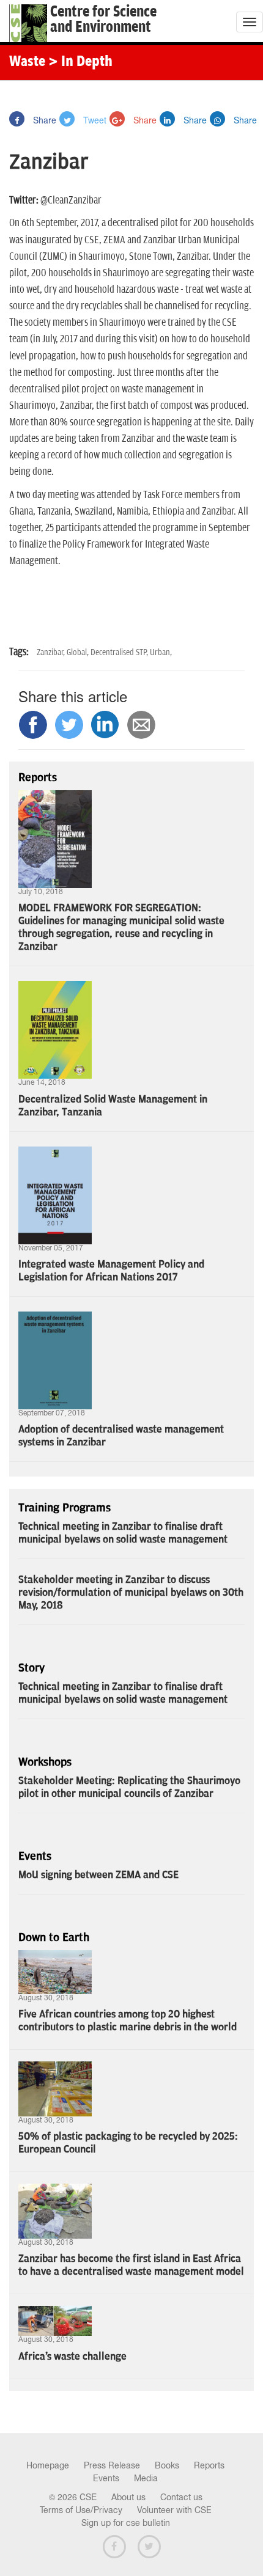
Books (167, 2465)
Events (106, 2478)
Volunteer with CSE (174, 2510)
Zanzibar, (52, 652)
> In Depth (80, 62)
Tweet (94, 120)
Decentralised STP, (120, 652)
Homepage (48, 2465)
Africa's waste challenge (72, 2357)
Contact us (181, 2497)
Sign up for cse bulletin (126, 2523)
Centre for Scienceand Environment (103, 20)
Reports (209, 2465)
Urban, (161, 652)
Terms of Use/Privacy (81, 2510)
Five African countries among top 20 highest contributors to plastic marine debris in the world (128, 2021)
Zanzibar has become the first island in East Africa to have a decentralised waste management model (131, 2265)
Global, (79, 652)
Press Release (112, 2465)
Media (146, 2478)
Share (43, 120)
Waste (27, 62)
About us (128, 2497)
